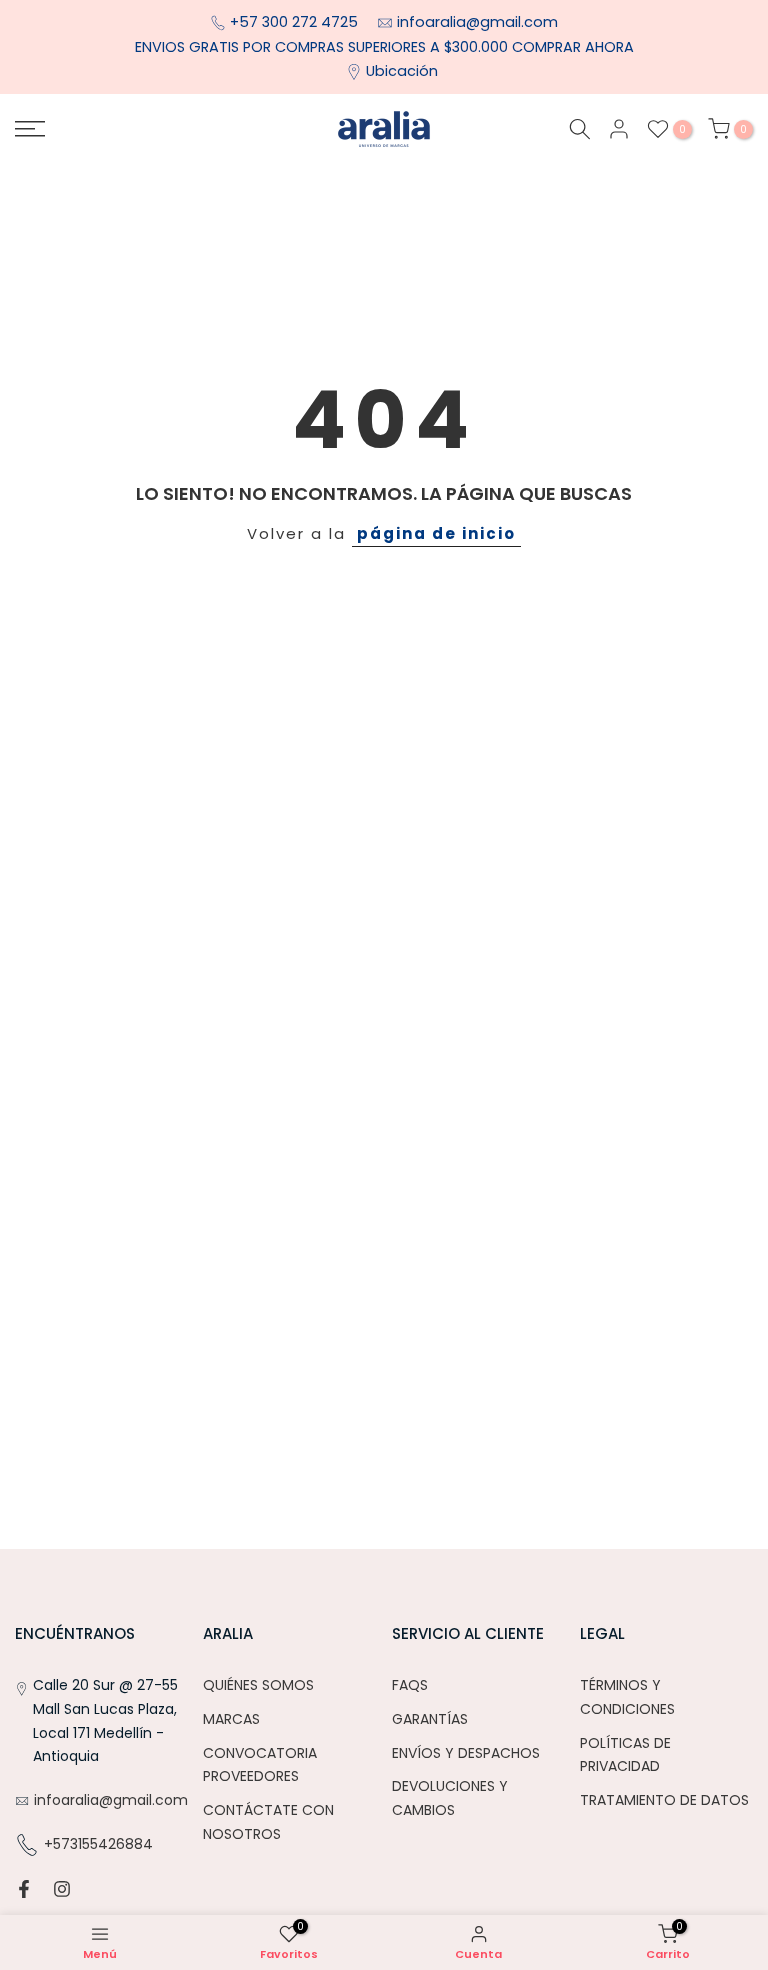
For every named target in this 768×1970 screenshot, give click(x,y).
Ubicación (402, 71)
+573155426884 (98, 1844)
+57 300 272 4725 (296, 22)
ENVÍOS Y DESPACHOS (466, 1753)
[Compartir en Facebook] (24, 1889)
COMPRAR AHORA (573, 47)
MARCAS (231, 1719)
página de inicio (436, 533)
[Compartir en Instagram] (62, 1889)
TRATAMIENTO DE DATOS (664, 1800)
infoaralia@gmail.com (477, 22)
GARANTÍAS (430, 1719)
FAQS (410, 1685)
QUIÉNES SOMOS (258, 1685)
